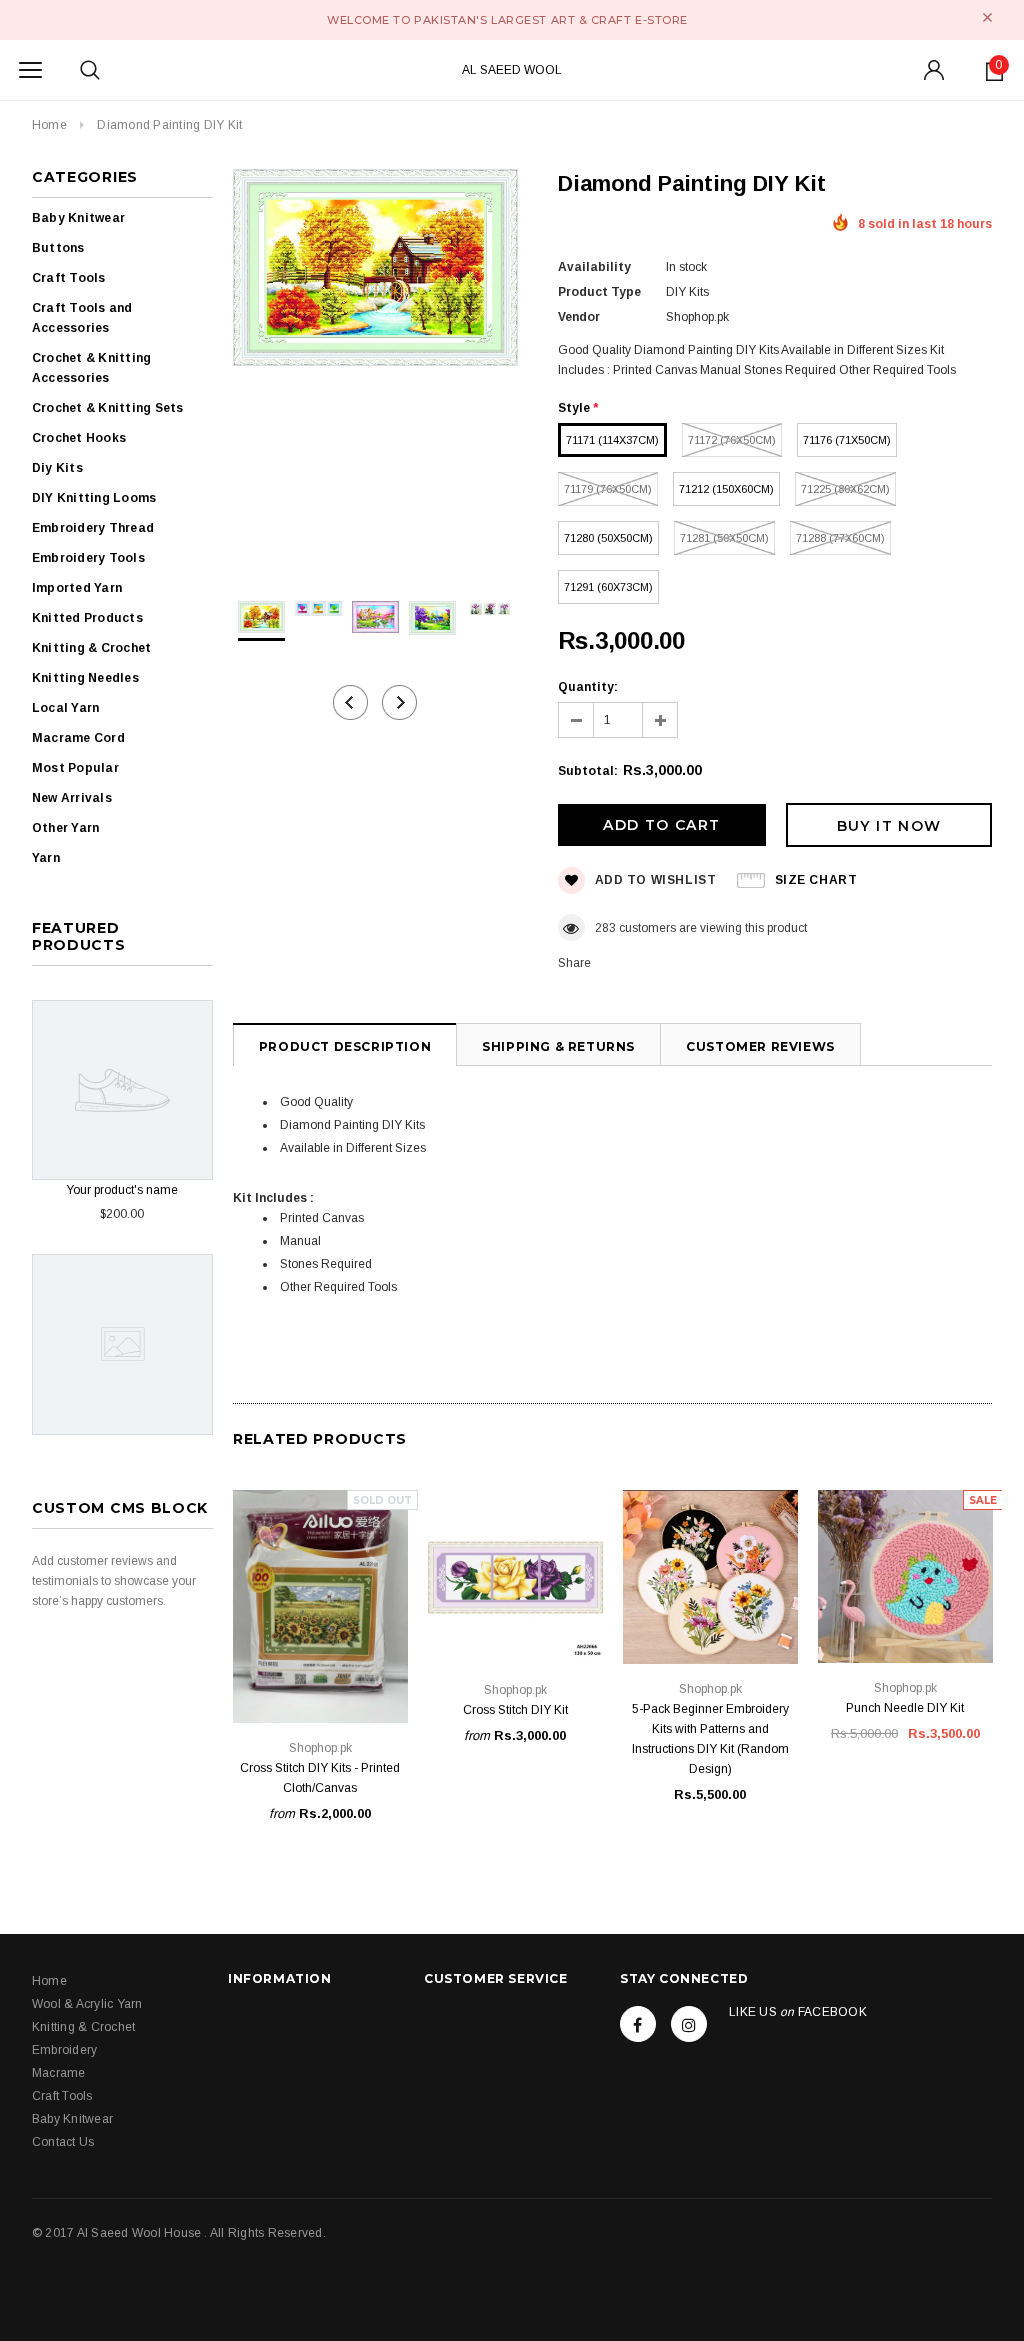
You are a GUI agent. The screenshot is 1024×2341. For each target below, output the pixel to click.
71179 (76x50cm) (608, 489)
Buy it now (889, 826)
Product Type (599, 292)
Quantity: (588, 687)
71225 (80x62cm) (845, 489)
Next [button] (399, 702)
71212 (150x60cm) (726, 489)
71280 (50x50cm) (608, 538)
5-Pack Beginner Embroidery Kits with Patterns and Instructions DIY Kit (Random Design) (710, 1739)
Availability (594, 267)
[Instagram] (689, 2024)
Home (49, 125)
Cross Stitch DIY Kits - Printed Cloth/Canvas (320, 1778)
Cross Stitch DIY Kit (515, 1710)
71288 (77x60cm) (840, 538)
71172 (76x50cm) (732, 440)
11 (601, 928)
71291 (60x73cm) (608, 587)
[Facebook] (638, 2024)
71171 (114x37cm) (612, 440)
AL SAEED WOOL (512, 70)
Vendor (579, 317)
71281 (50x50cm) (724, 538)
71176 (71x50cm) (847, 440)
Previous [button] (350, 702)
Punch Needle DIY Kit (905, 1708)
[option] (375, 270)
